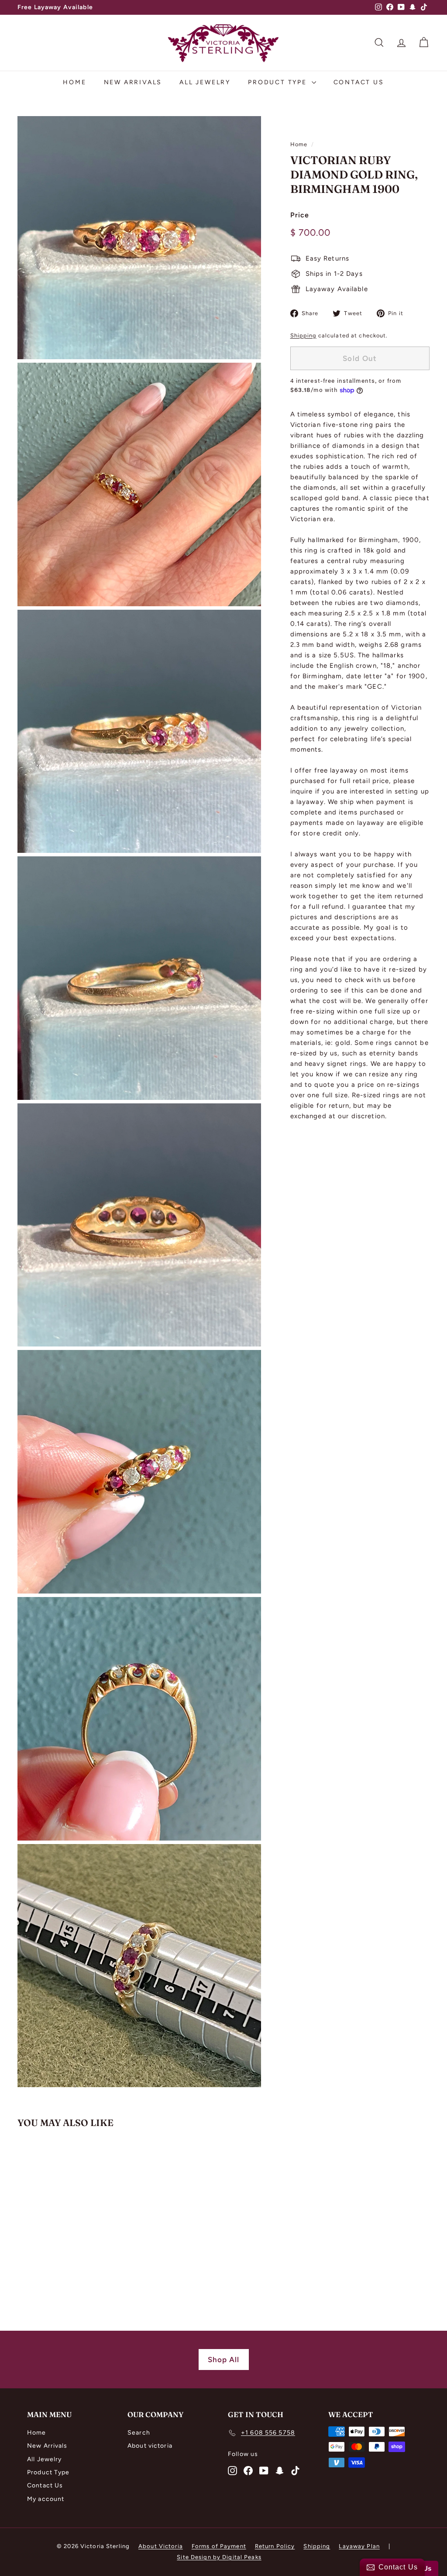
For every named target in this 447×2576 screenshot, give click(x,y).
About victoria (150, 2446)
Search (139, 2433)
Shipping (303, 335)
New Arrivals (133, 82)
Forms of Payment (219, 2546)
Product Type (279, 82)
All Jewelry (205, 82)
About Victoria (161, 2546)
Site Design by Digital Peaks (219, 2557)
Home (74, 82)
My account (46, 2499)
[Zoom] (139, 238)
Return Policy (275, 2546)
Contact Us (359, 82)
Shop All (224, 2360)
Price (300, 215)
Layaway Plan (359, 2546)
